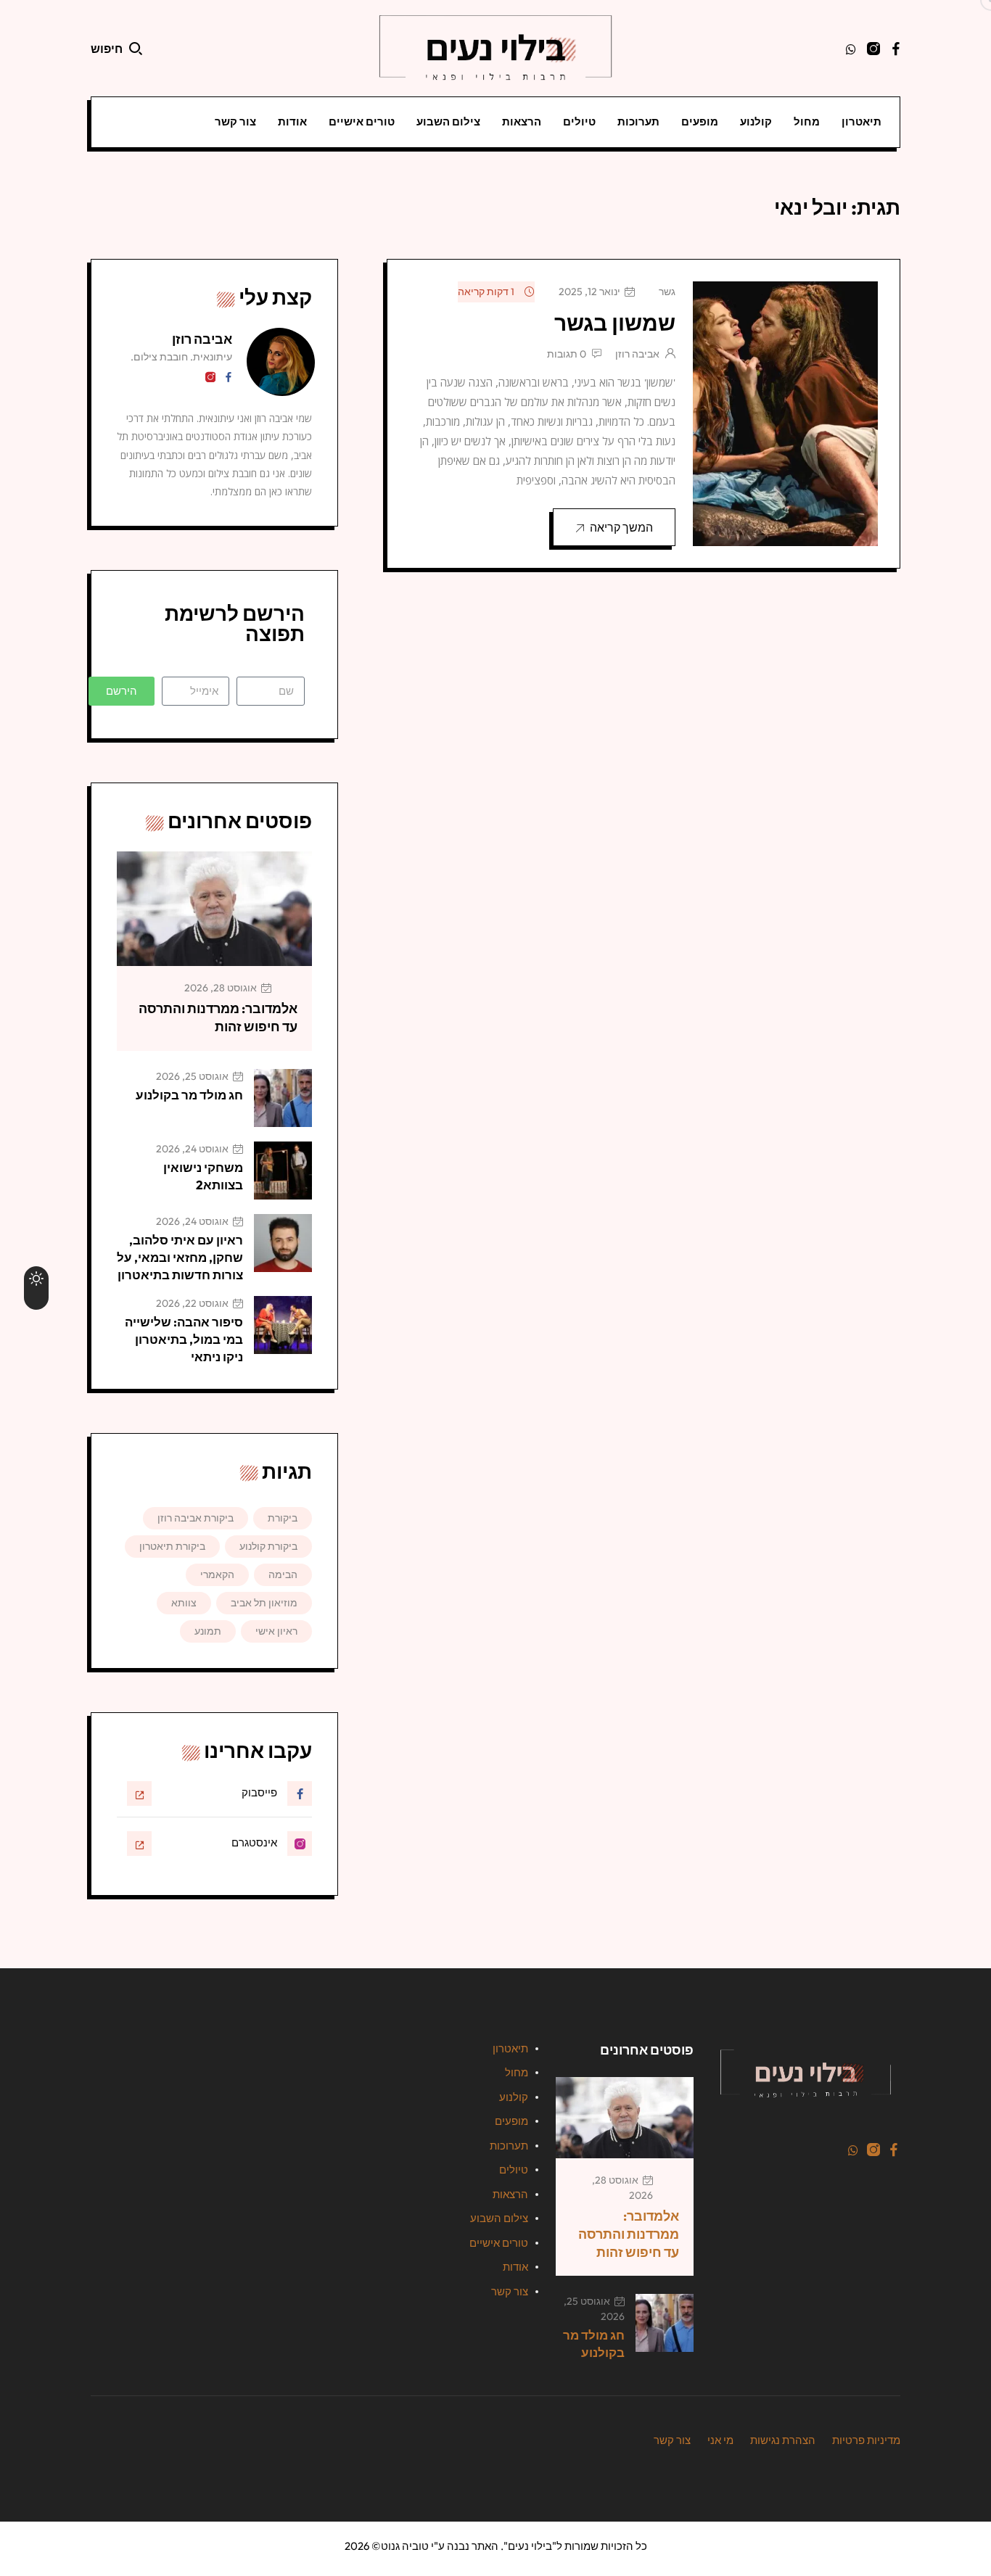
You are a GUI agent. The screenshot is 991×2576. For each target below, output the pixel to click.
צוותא (184, 1603)
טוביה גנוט (405, 2546)
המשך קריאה (621, 527)
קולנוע (756, 121)
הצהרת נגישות (783, 2440)
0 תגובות (567, 354)
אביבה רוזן (637, 354)
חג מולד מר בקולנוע (189, 1095)
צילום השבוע (448, 121)
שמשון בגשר (615, 323)
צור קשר (235, 121)
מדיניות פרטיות (866, 2440)
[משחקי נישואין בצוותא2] (283, 1171)
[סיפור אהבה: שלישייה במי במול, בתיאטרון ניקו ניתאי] (283, 1325)
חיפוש (107, 49)
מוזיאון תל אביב (264, 1603)
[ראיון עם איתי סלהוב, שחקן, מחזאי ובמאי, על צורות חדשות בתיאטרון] (283, 1243)
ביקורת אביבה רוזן (196, 1518)
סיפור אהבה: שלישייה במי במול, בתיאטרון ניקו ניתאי (184, 1339)
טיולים (579, 121)
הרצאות (522, 121)
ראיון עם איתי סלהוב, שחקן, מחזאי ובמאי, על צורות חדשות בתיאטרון (180, 1257)
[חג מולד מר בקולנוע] (283, 1098)
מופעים (700, 121)
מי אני (720, 2440)
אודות (292, 121)
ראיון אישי (276, 1631)
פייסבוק (259, 1792)
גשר (667, 292)
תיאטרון (862, 121)
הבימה (283, 1574)
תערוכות (638, 121)
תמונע (208, 1631)
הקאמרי (217, 1574)
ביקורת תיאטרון (172, 1546)
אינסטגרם (254, 1842)
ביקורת (283, 1518)
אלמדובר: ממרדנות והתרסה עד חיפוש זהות (218, 1017)
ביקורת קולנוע (268, 1546)
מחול (807, 121)
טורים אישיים (362, 121)
